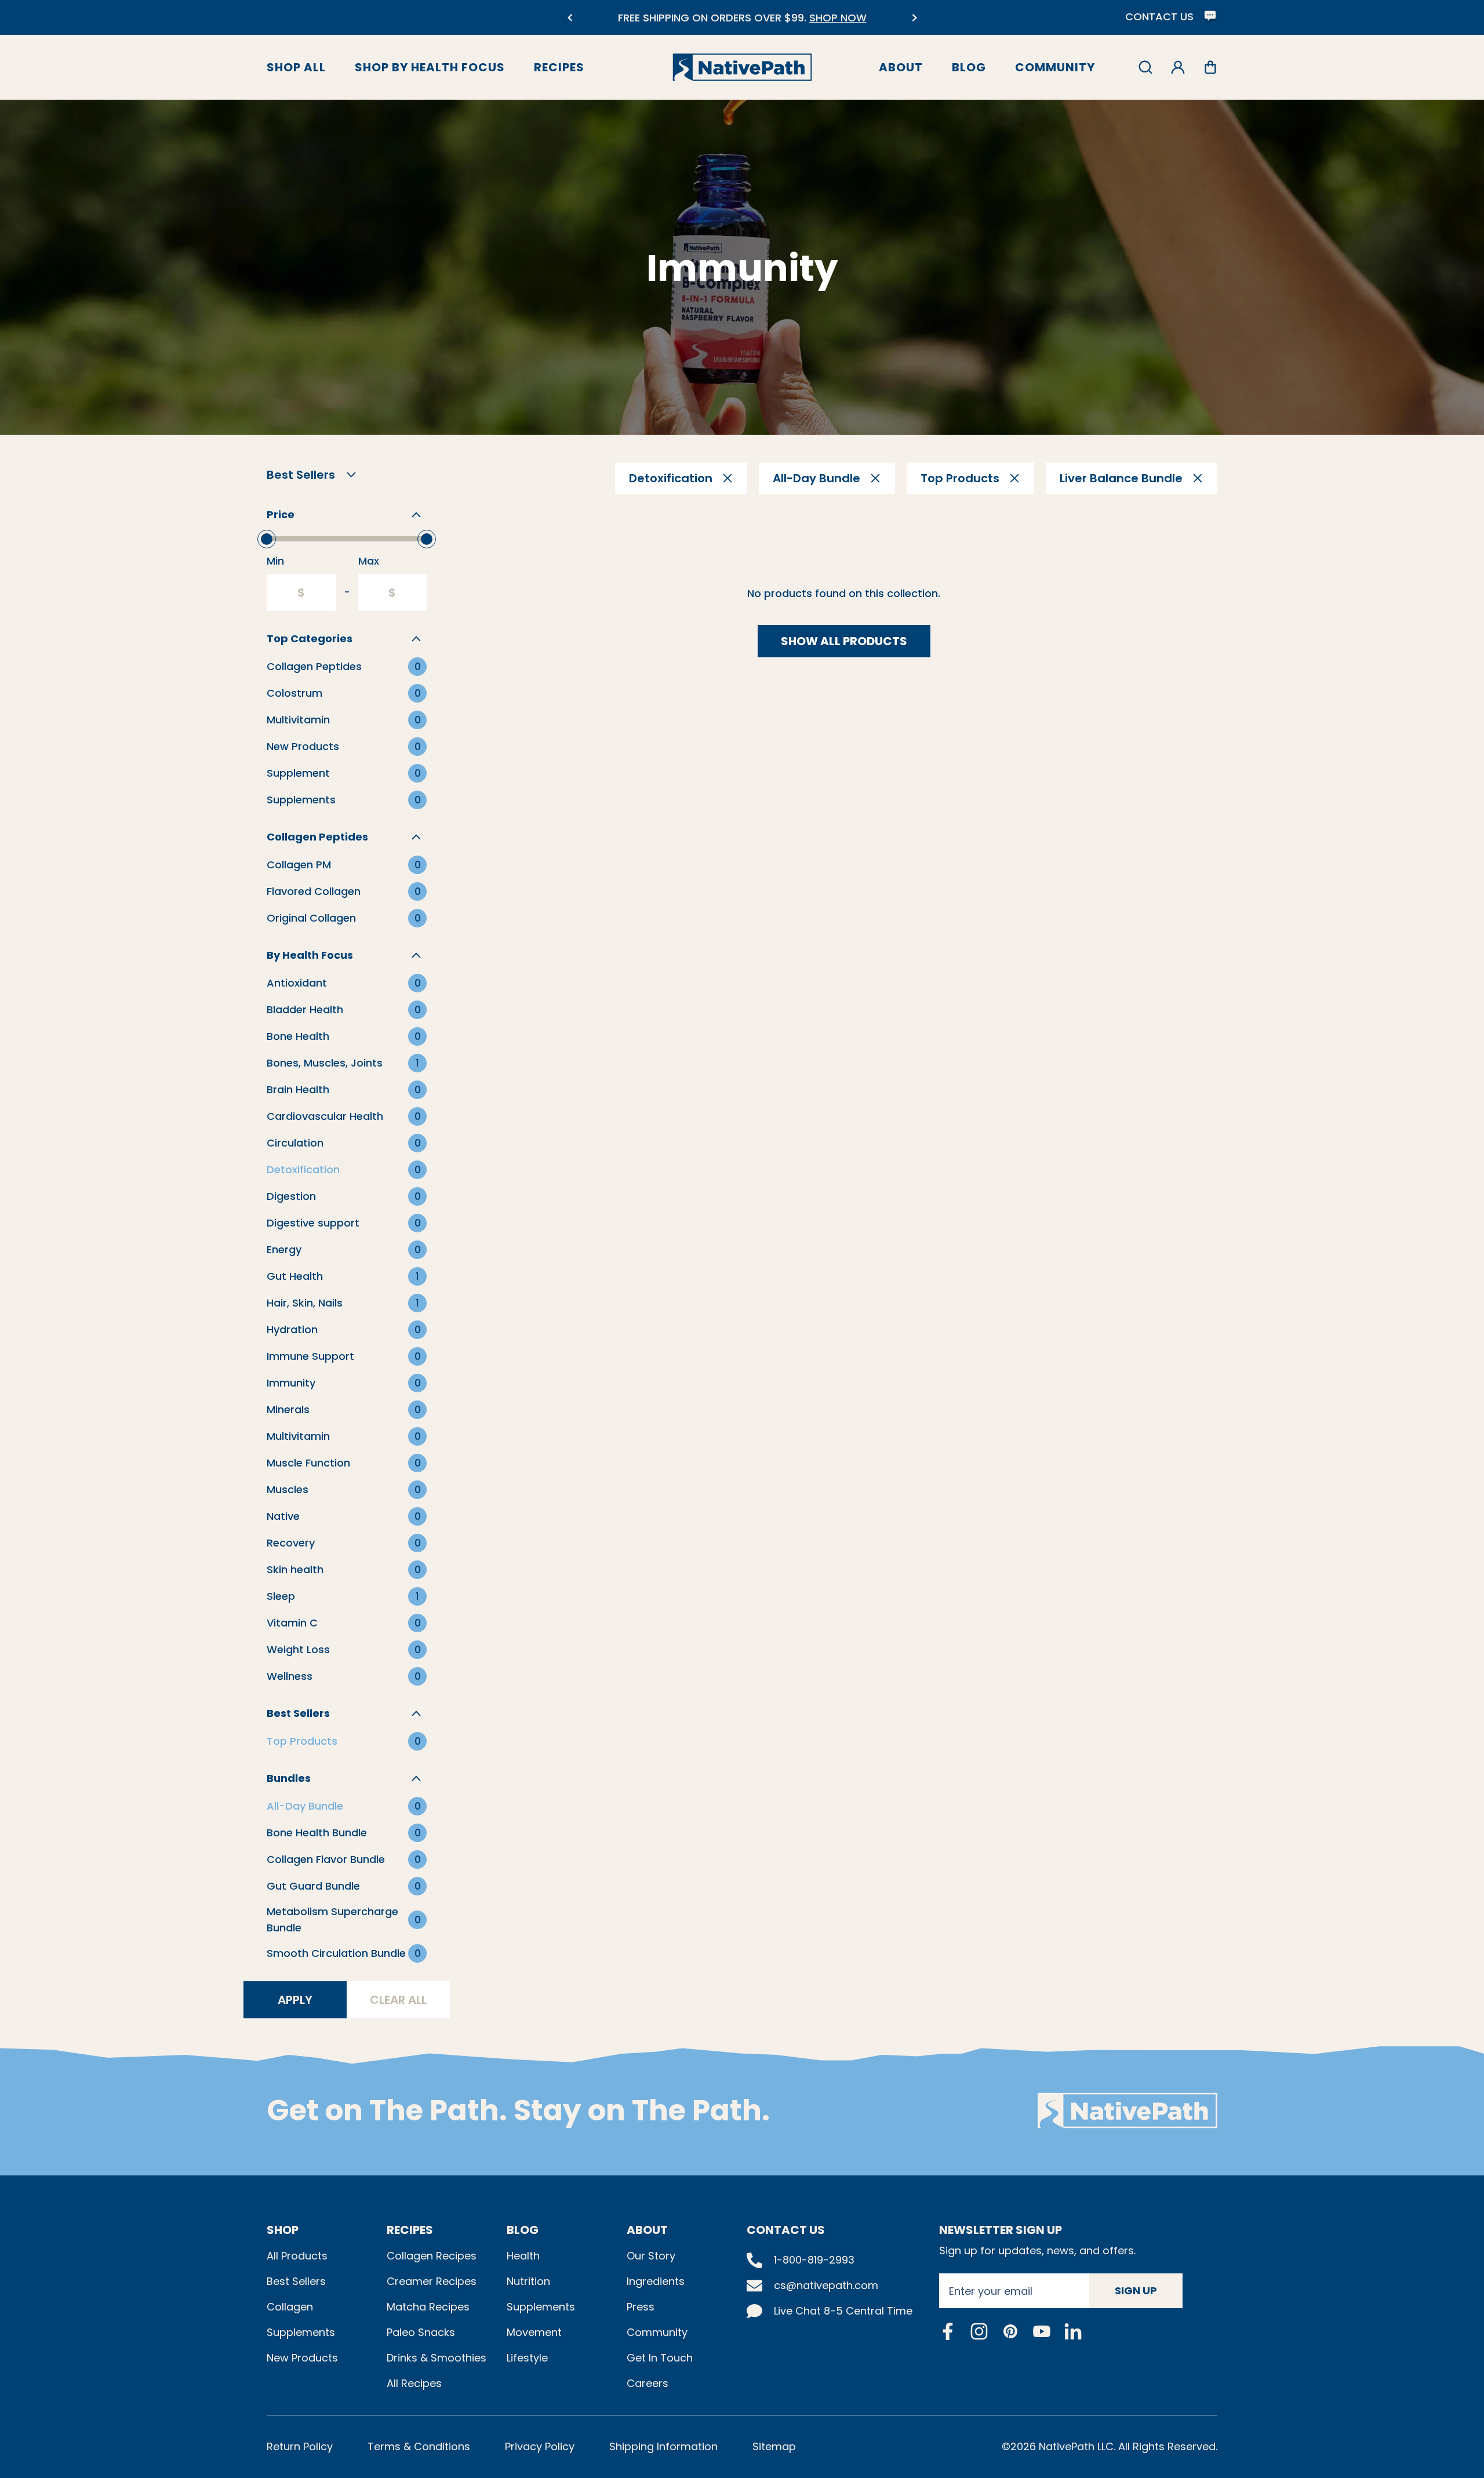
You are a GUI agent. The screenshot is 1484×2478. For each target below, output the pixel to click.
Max (369, 561)
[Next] (914, 18)
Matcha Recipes (428, 2307)
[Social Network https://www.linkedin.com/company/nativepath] (1073, 2331)
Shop (283, 2230)
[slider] (267, 539)
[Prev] (570, 18)
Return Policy (300, 2446)
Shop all (296, 67)
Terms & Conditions (419, 2446)
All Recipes (414, 2383)
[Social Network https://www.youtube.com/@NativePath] (1042, 2331)
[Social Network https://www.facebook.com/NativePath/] (948, 2331)
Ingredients (656, 2281)
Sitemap (774, 2446)
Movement (534, 2332)
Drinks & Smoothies (437, 2358)
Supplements (301, 2332)
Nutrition (528, 2281)
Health (523, 2256)
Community (1055, 67)
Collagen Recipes (432, 2256)
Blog (969, 67)
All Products (297, 2256)
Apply (295, 2000)
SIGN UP (1136, 2290)
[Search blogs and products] (1145, 67)
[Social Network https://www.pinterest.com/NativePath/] (1010, 2331)
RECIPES (410, 2230)
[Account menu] (1178, 67)
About (901, 67)
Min (275, 561)
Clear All (398, 2000)
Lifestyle (527, 2358)
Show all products (844, 641)
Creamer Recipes (432, 2281)
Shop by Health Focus (430, 67)
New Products (302, 2358)
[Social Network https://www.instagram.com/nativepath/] (979, 2331)
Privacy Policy (540, 2446)
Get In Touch (660, 2358)
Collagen (290, 2307)
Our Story (651, 2256)
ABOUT (647, 2230)
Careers (648, 2383)
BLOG (523, 2230)
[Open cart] (1210, 67)
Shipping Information (663, 2446)
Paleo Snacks (421, 2332)
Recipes (559, 67)
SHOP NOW (825, 18)
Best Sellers (296, 2281)
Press (641, 2307)
